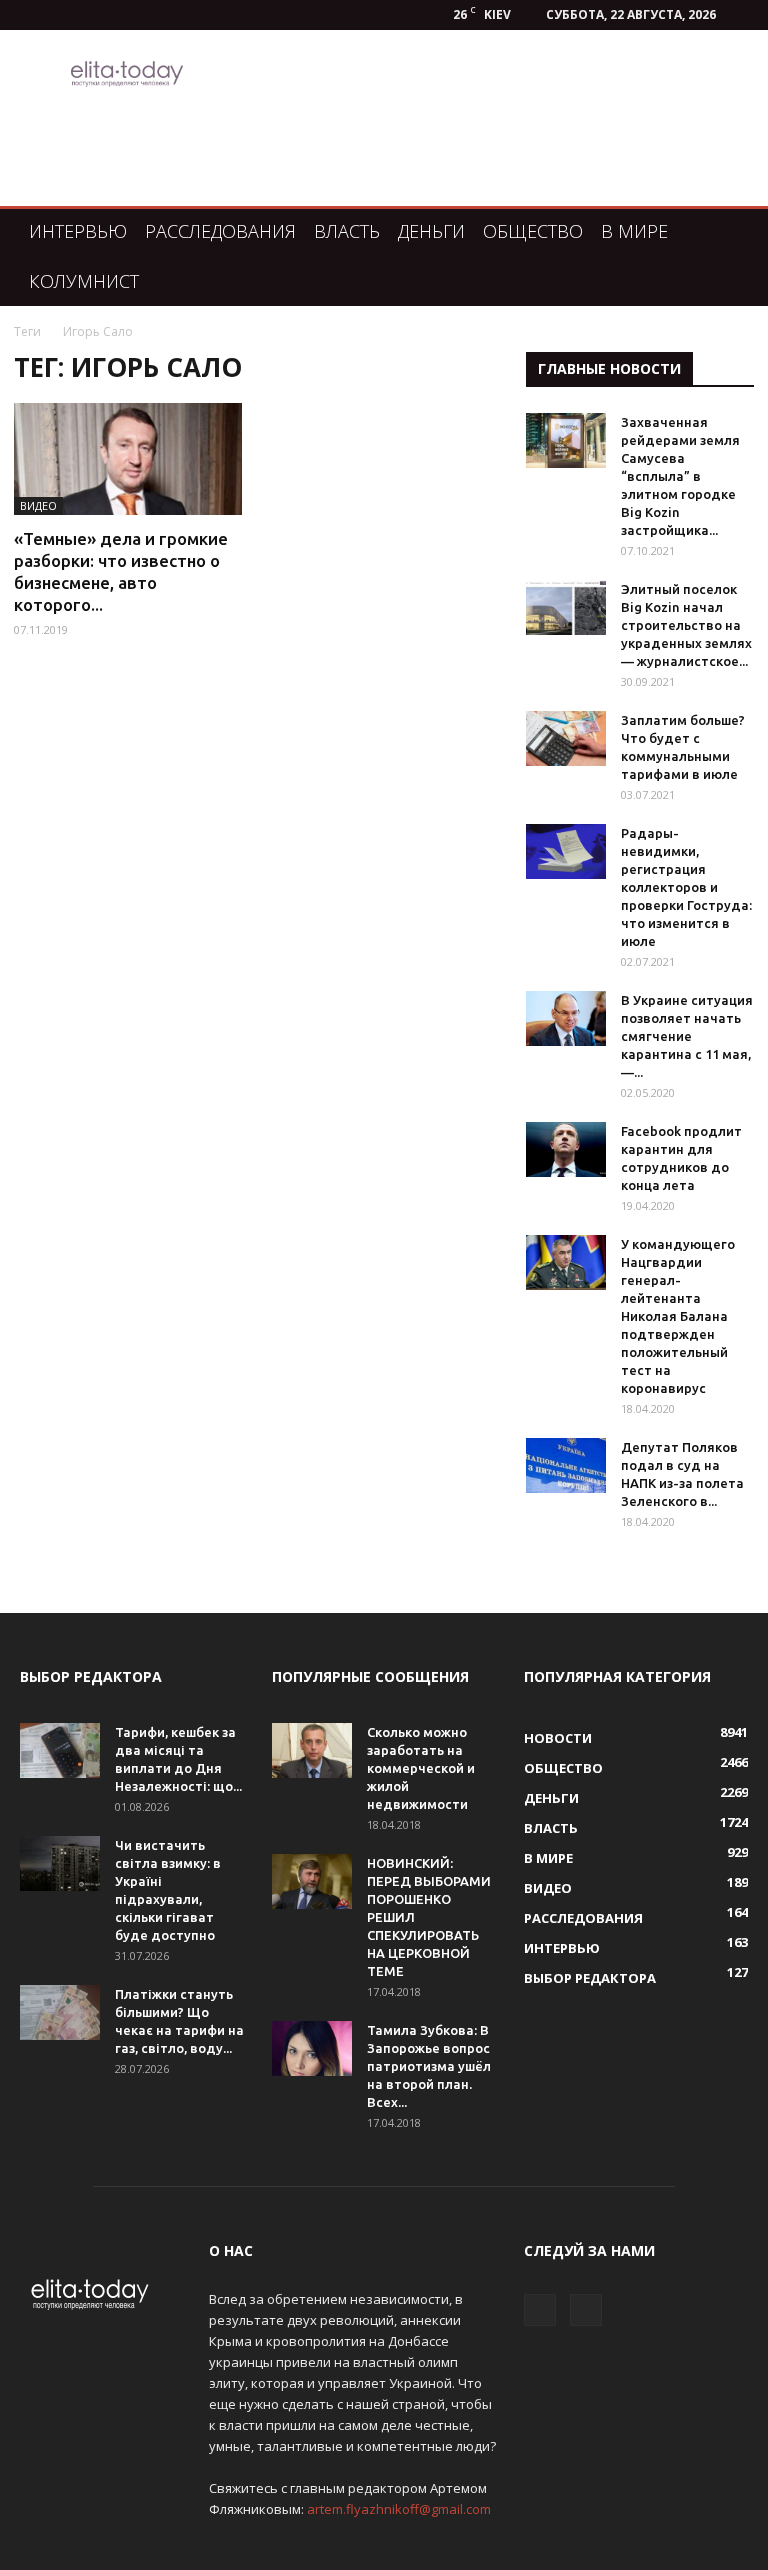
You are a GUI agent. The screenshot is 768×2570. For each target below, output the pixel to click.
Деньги (431, 231)
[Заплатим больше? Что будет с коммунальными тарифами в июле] (566, 738)
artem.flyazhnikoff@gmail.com (399, 2509)
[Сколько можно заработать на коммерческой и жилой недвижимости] (312, 1750)
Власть (347, 231)
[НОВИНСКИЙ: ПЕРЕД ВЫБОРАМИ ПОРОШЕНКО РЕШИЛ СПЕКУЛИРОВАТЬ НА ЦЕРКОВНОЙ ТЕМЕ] (312, 1881)
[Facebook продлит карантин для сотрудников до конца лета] (566, 1149)
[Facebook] (540, 2310)
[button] (724, 231)
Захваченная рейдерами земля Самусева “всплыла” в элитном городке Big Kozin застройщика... (680, 476)
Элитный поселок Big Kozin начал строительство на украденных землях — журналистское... (686, 625)
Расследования (220, 231)
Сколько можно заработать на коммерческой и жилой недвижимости (421, 1768)
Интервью (78, 231)
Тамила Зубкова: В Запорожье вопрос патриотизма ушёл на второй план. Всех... (429, 2066)
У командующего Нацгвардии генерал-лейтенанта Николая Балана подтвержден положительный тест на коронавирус (678, 1316)
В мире (634, 231)
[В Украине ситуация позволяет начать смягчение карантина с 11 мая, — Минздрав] (566, 1018)
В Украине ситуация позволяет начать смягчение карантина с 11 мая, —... (687, 1036)
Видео (38, 505)
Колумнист (84, 281)
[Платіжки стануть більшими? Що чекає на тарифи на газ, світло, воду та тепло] (60, 2012)
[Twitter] (586, 2310)
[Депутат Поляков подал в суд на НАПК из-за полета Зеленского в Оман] (566, 1465)
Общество (533, 231)
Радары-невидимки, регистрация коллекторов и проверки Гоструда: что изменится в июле (686, 887)
